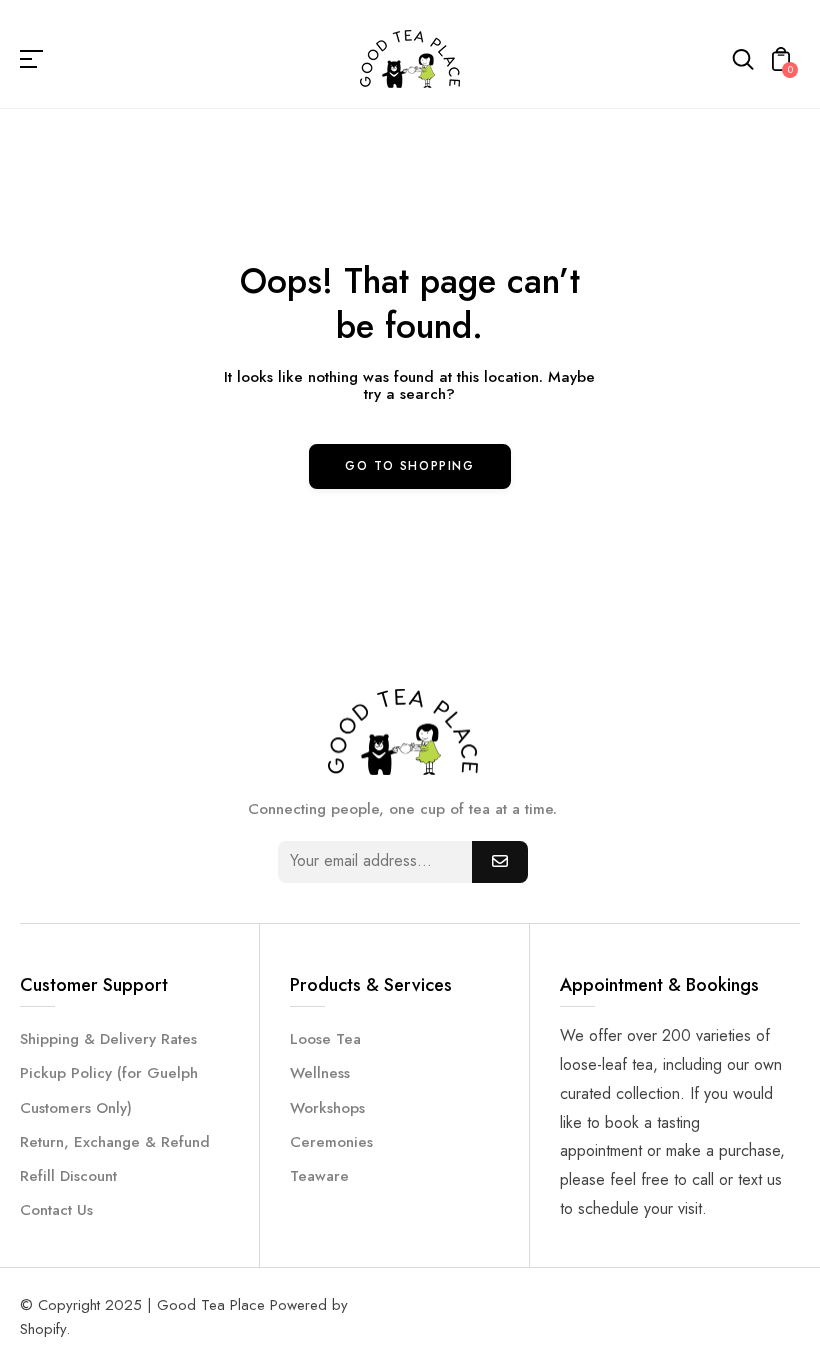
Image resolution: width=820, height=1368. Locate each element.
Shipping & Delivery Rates (108, 1039)
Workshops (327, 1108)
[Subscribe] (500, 862)
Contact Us (56, 1210)
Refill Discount (68, 1176)
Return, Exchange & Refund (115, 1142)
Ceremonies (331, 1142)
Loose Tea (325, 1039)
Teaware (319, 1176)
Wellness (320, 1073)
